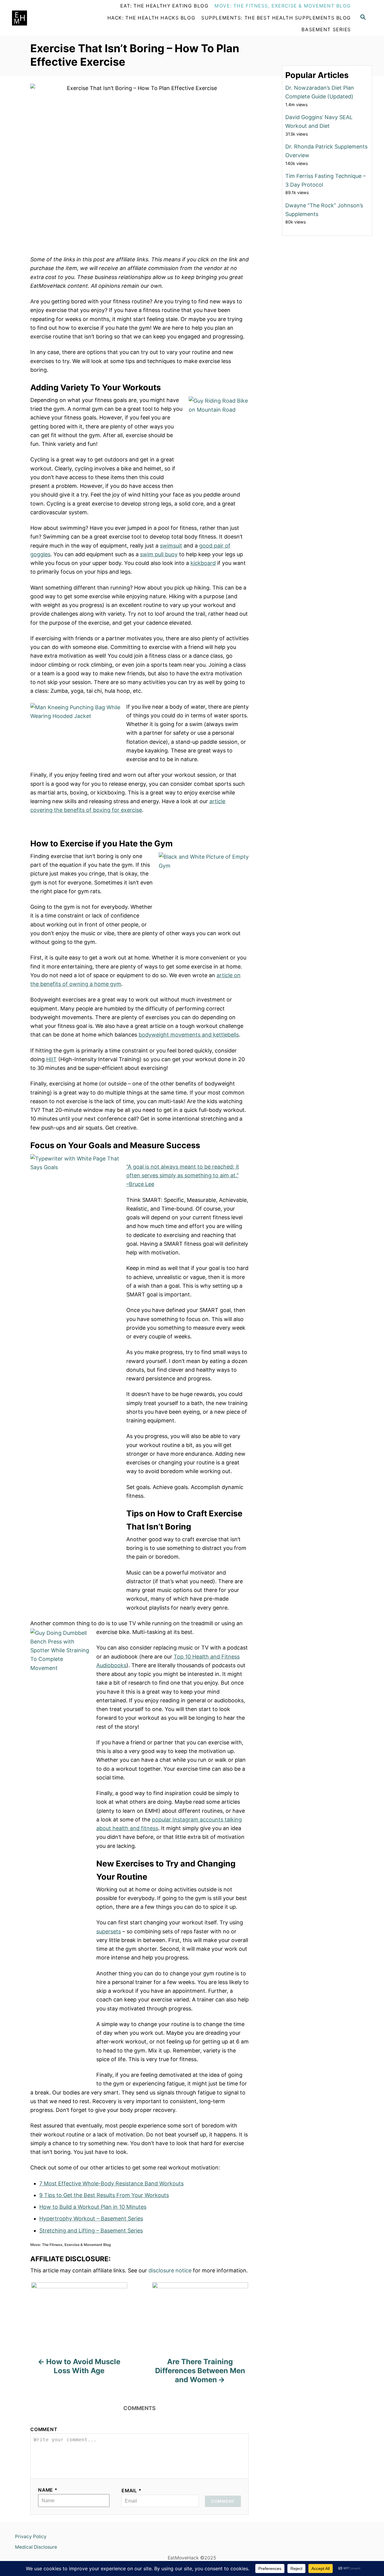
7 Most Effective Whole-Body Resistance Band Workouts (111, 2183)
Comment (44, 2429)
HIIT (51, 1059)
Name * (48, 2490)
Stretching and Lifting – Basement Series (91, 2231)
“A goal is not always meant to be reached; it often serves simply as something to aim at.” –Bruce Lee (183, 1175)
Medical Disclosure (36, 2547)
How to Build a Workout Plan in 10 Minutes (93, 2207)
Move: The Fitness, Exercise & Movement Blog (71, 2245)
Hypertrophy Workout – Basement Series (91, 2219)
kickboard (203, 563)
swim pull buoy (159, 554)
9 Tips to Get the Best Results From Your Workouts (104, 2195)
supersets (109, 1931)
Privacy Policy (31, 2537)
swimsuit (171, 546)
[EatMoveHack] (47, 18)
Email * (132, 2491)
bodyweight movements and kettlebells (189, 1035)
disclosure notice (170, 2270)
